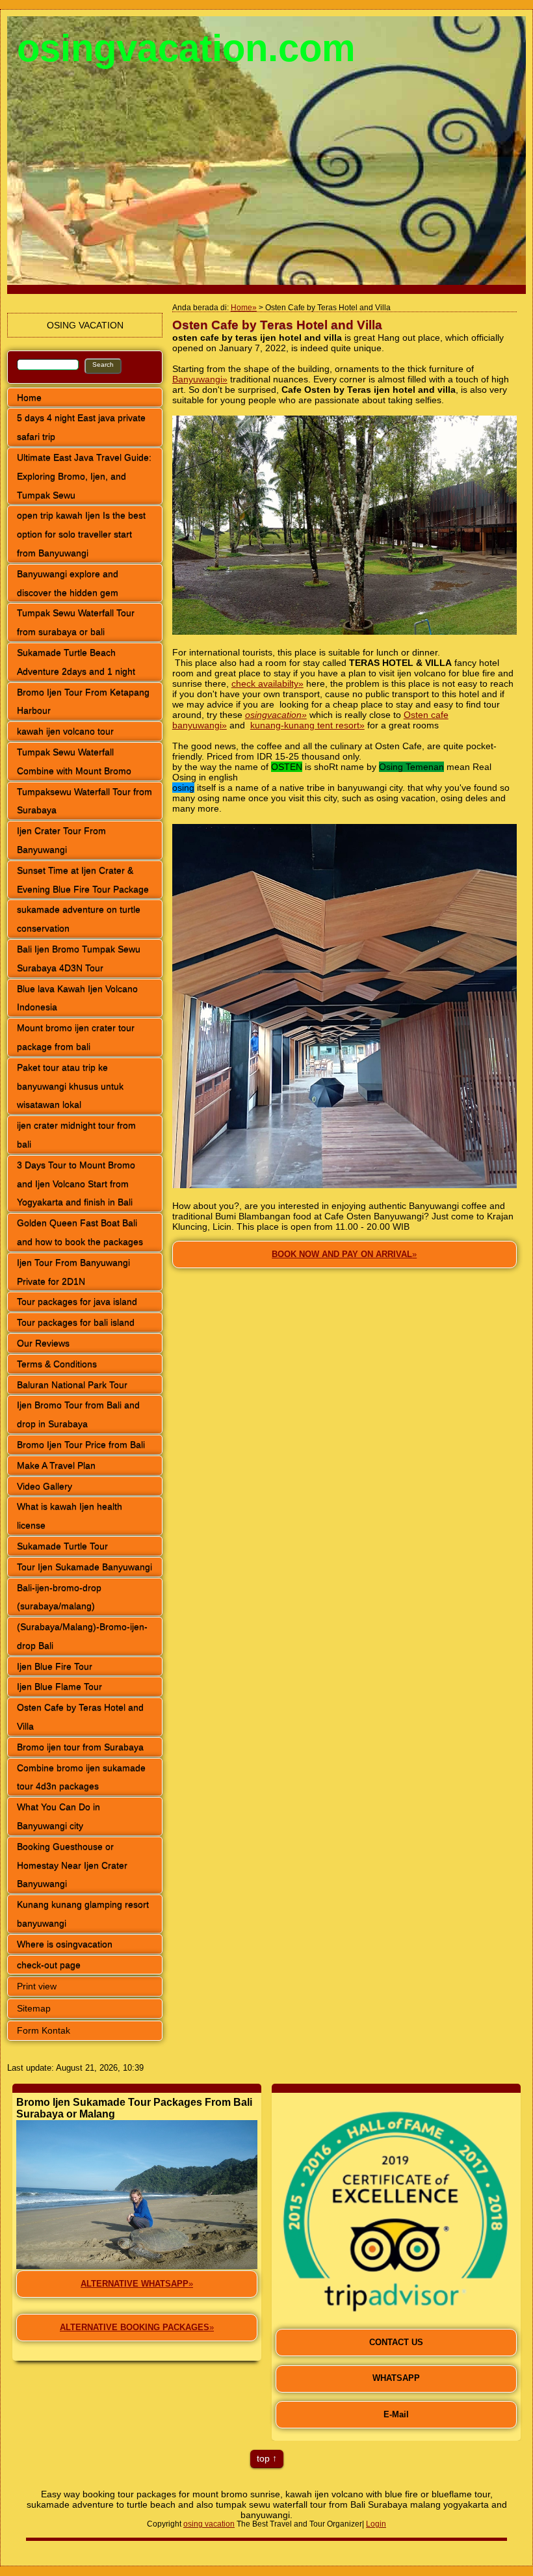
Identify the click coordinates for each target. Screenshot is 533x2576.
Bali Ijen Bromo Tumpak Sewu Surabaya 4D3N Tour (79, 958)
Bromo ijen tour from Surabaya (80, 1747)
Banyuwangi (197, 379)
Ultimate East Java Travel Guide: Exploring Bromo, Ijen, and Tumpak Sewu (84, 476)
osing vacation (209, 2524)
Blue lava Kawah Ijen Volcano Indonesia (77, 998)
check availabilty (265, 684)
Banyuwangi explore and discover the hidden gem (68, 583)
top (263, 2458)
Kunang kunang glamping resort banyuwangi (83, 1914)
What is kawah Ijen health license (70, 1516)
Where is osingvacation (65, 1944)
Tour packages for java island (77, 1301)
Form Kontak (44, 2030)
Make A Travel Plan (56, 1465)
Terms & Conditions (57, 1364)
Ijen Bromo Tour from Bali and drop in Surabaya (78, 1414)
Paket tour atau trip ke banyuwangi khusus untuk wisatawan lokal (70, 1086)
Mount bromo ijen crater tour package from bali (76, 1037)
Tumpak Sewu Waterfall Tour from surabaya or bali (76, 622)
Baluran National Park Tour (72, 1385)
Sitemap (34, 2008)
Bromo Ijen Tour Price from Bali (81, 1444)
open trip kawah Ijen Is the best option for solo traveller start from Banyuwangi (81, 534)
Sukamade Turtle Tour (62, 1546)
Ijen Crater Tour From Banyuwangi (61, 840)
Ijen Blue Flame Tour (59, 1686)
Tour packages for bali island (76, 1322)
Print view (37, 1986)
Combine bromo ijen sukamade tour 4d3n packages (81, 1777)
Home (29, 397)
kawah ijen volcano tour (65, 731)
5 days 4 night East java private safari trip (81, 427)
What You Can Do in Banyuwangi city (58, 1816)
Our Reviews (43, 1343)
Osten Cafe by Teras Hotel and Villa (80, 1717)
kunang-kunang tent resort (305, 725)
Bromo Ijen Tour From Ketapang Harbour (83, 701)
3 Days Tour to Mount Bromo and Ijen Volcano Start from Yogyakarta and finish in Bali (76, 1184)
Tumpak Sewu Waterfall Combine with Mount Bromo (74, 761)
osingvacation (273, 715)
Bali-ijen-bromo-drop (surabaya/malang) (59, 1597)
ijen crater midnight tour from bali (76, 1135)
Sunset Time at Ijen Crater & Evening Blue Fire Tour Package (83, 880)
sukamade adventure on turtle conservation (79, 919)
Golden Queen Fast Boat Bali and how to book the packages (80, 1232)
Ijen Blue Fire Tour (55, 1666)
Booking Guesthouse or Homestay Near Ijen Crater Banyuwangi (72, 1865)
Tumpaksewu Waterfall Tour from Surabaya (84, 801)
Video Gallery (45, 1486)
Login (376, 2524)
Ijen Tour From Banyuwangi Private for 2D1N (73, 1272)
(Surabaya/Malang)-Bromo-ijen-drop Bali (82, 1636)
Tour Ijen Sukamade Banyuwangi (84, 1567)
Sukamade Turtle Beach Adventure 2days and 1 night (76, 662)
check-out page (49, 1965)
